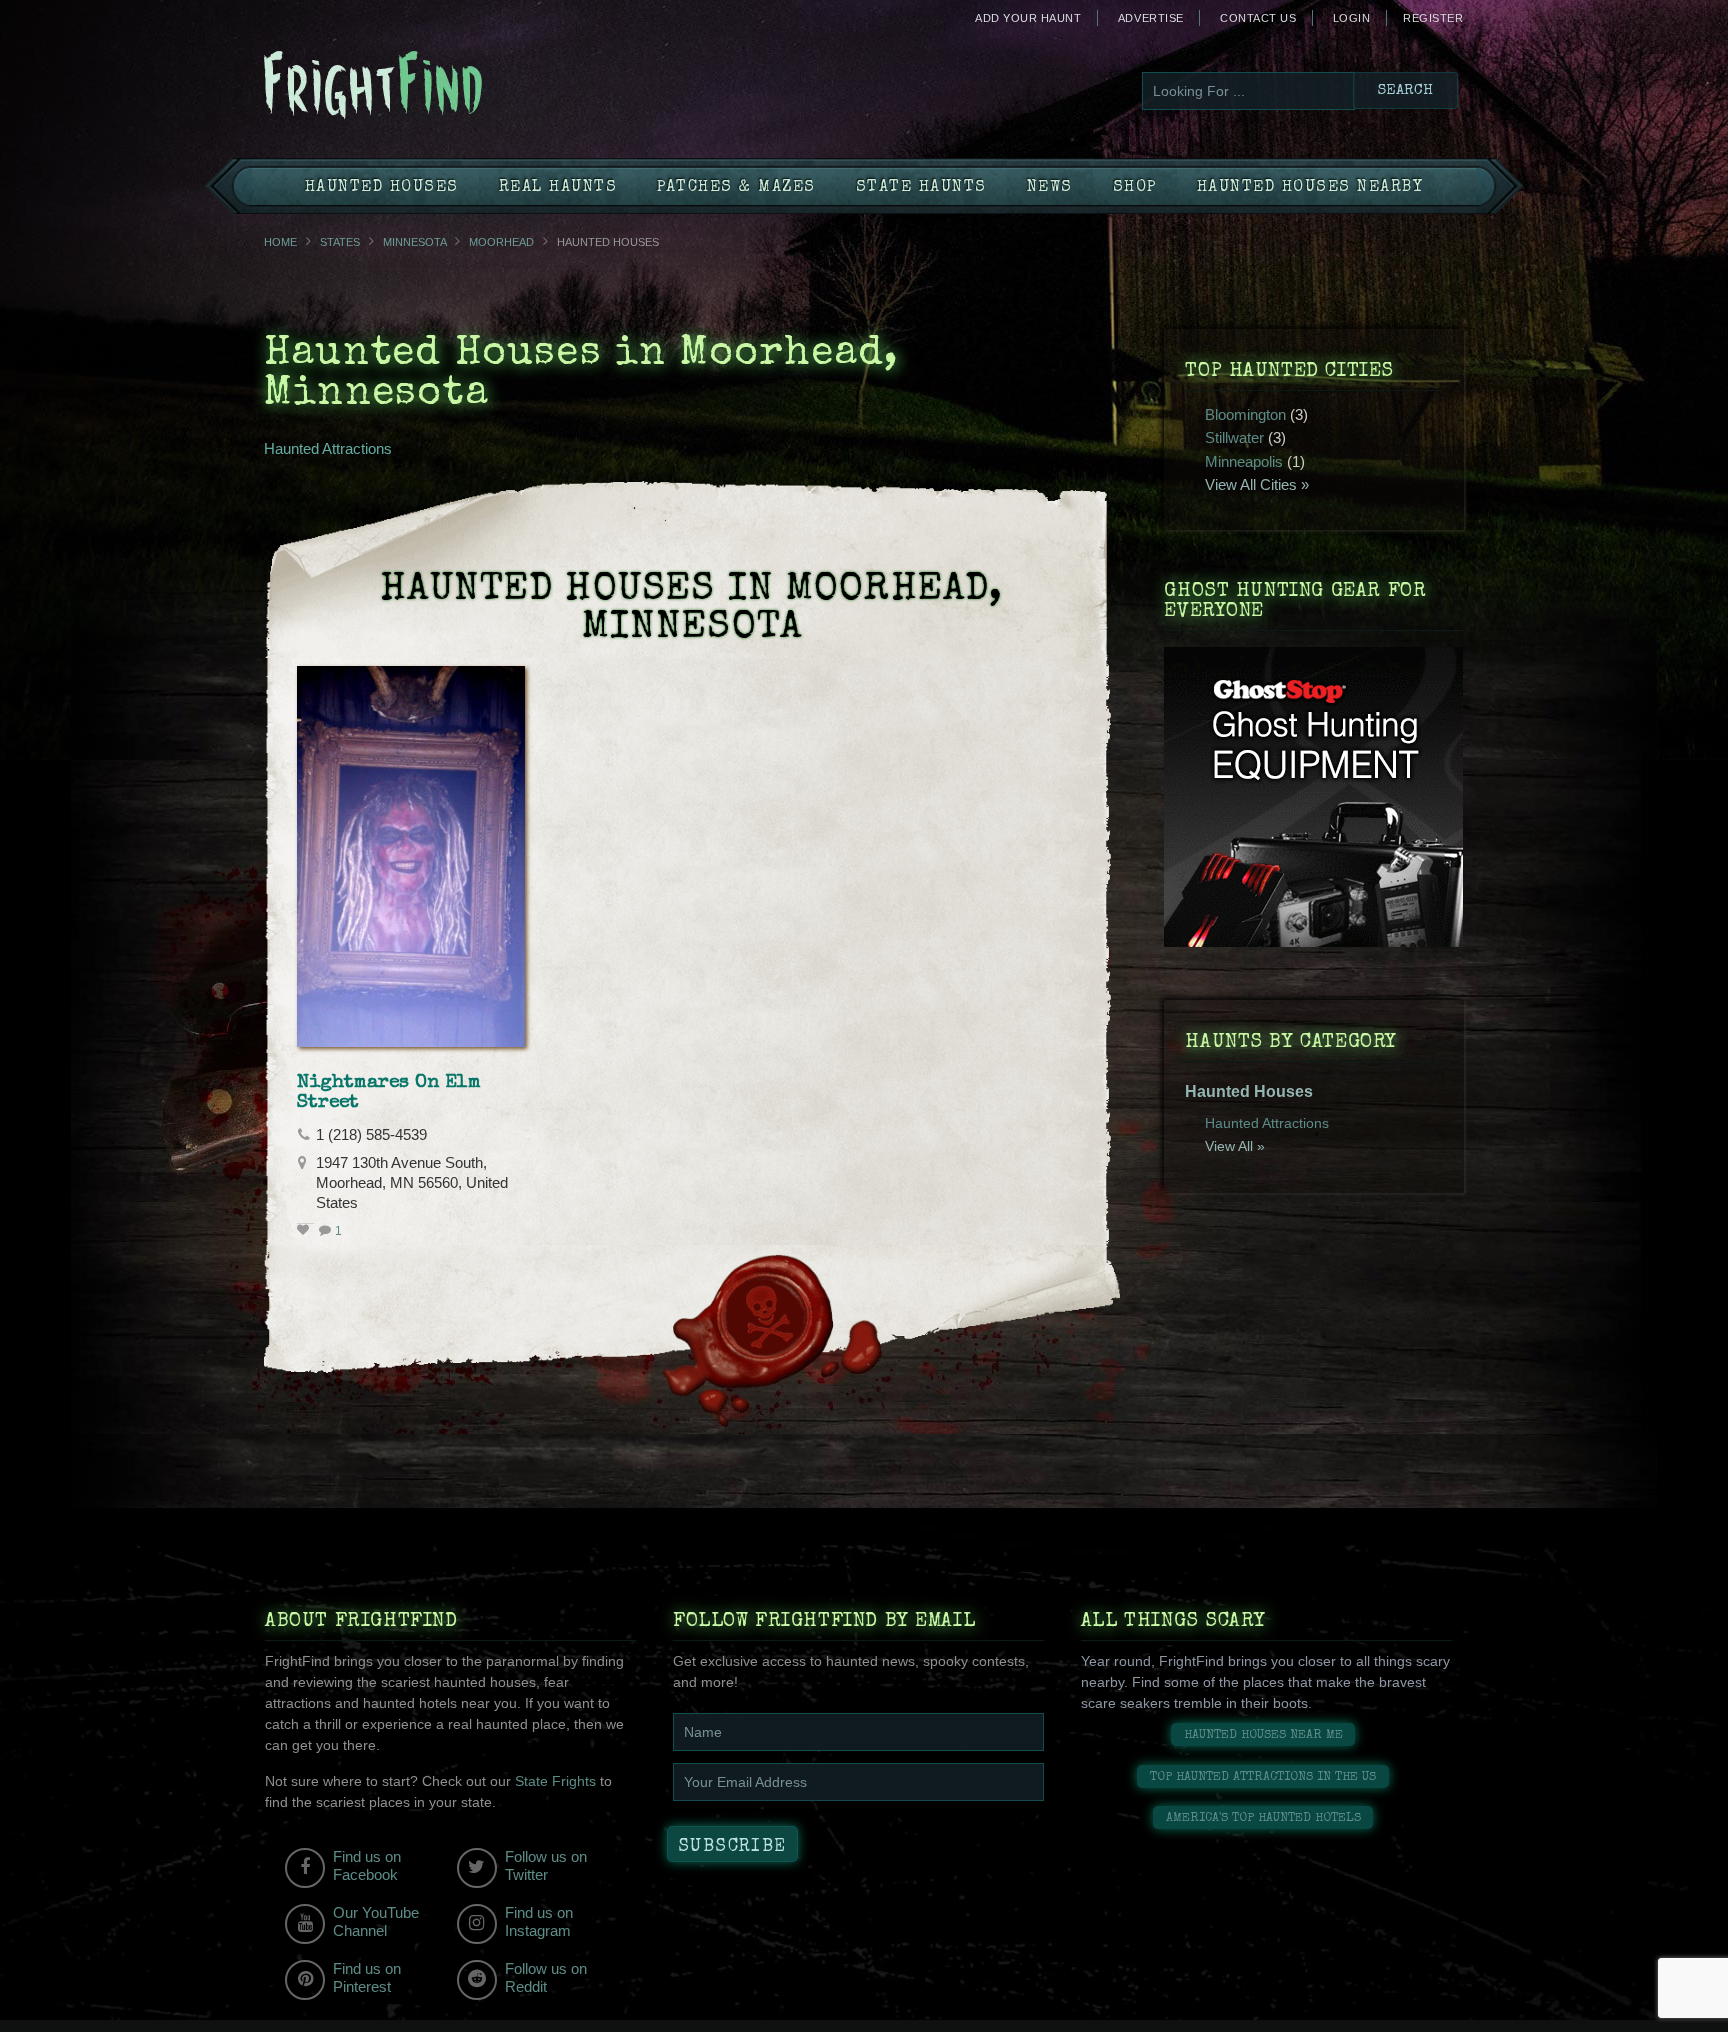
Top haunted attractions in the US (1263, 1777)
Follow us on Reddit (546, 1977)
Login (1352, 18)
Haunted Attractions (328, 448)
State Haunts (921, 188)
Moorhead (501, 242)
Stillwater (1234, 437)
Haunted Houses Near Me (1263, 1735)
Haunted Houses (382, 188)
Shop (1135, 188)
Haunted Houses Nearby (1310, 188)
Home (280, 242)
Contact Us (1258, 18)
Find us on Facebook (367, 1865)
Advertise (1151, 18)
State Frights (555, 1781)
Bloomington (1245, 414)
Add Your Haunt (1028, 18)
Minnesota (414, 242)
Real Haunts (558, 188)
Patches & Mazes (736, 188)
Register (1433, 18)
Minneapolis (1244, 461)
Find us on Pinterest (367, 1977)
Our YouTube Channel (376, 1921)
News (1050, 188)
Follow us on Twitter (546, 1865)
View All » (1235, 1146)
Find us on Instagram (539, 1921)
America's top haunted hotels (1263, 1818)
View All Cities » (1257, 484)
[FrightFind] (454, 86)
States (340, 242)
